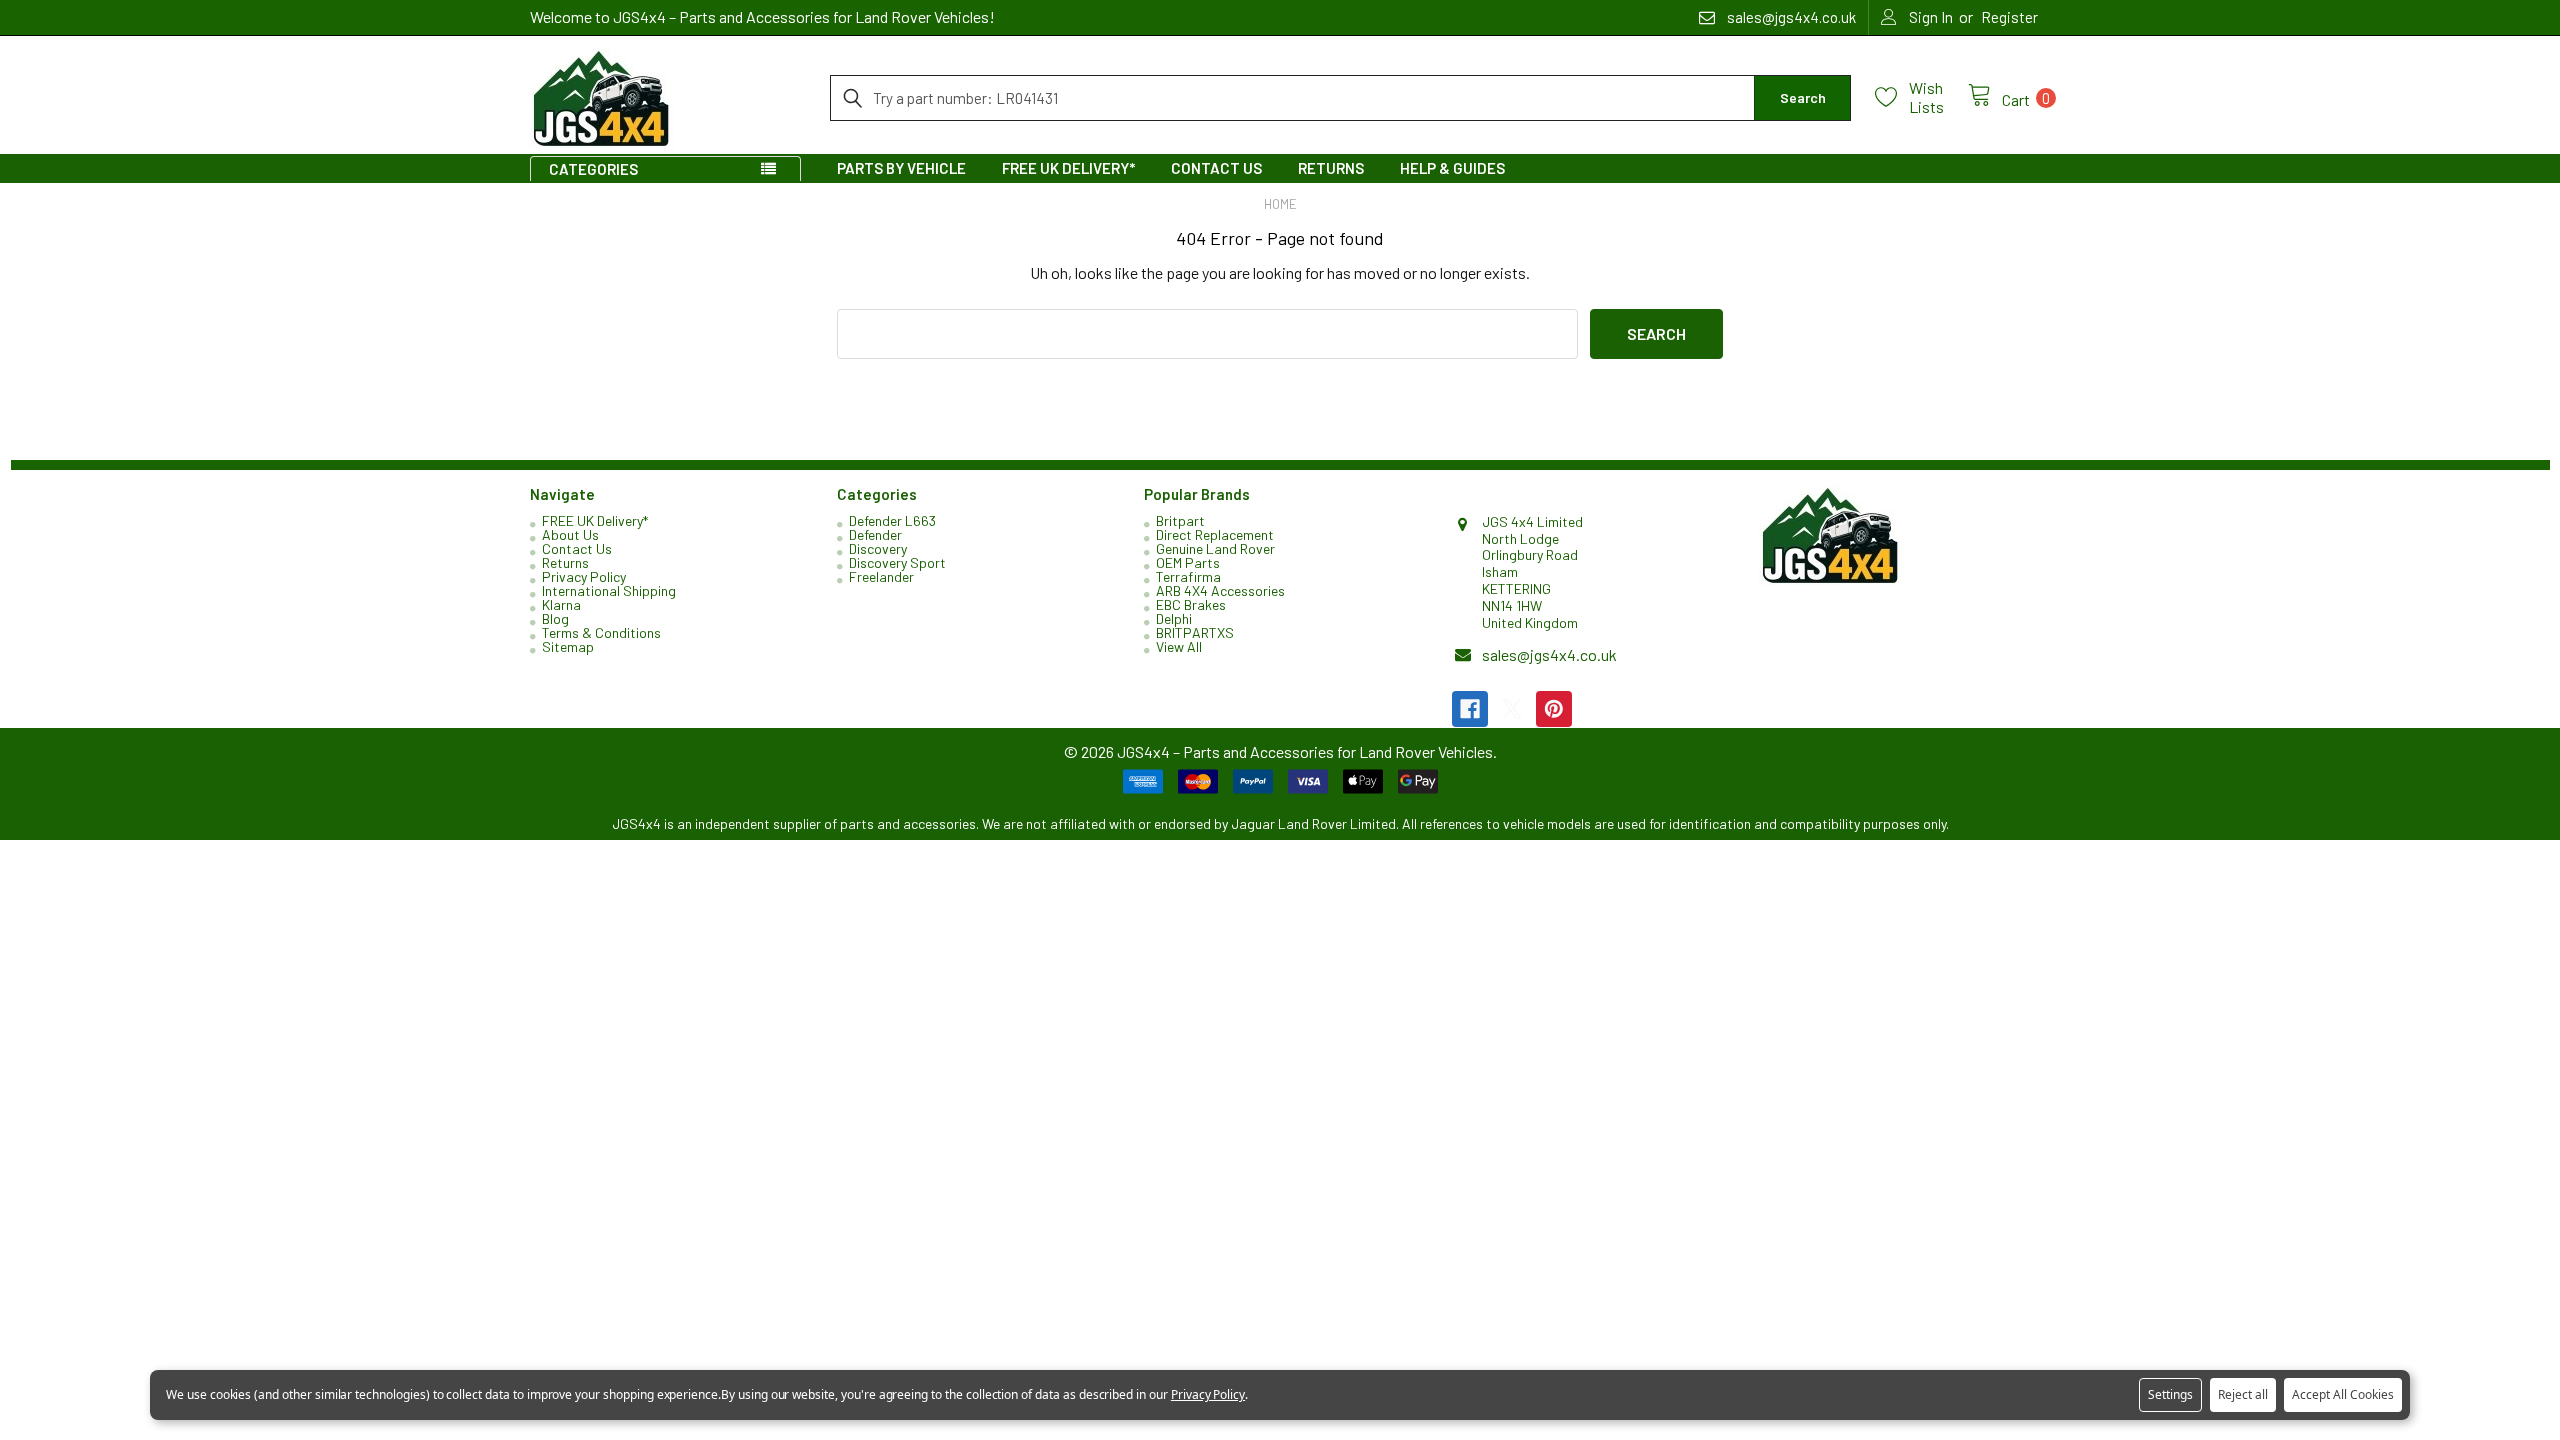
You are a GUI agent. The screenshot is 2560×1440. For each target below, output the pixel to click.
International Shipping (609, 590)
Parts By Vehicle (901, 168)
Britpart (1180, 520)
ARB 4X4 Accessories (1220, 590)
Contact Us (1216, 168)
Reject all (2243, 1394)
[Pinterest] (1554, 709)
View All (1179, 646)
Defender (875, 534)
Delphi (1174, 618)
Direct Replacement (1215, 534)
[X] (1512, 709)
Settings (2170, 1394)
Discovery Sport (897, 562)
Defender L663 (892, 520)
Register (2009, 17)
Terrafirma (1188, 576)
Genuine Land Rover (1215, 548)
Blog (555, 618)
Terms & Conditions (601, 632)
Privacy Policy (584, 576)
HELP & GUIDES (1452, 168)
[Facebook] (1470, 709)
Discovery (878, 548)
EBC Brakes (1191, 604)
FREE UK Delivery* (1068, 168)
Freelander (881, 576)
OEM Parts (1188, 562)
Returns (1331, 168)
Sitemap (568, 646)
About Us (570, 534)
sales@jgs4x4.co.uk (1549, 654)
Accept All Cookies (2343, 1394)
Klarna (561, 604)
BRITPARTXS (1195, 632)
